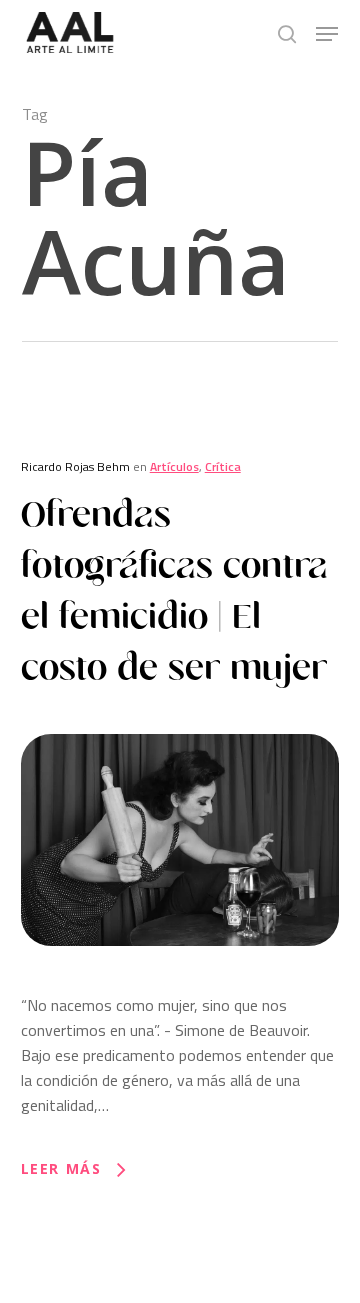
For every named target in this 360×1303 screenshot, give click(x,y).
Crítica (223, 466)
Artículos (174, 466)
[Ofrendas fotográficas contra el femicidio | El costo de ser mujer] (180, 980)
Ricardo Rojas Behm (75, 466)
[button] (327, 34)
